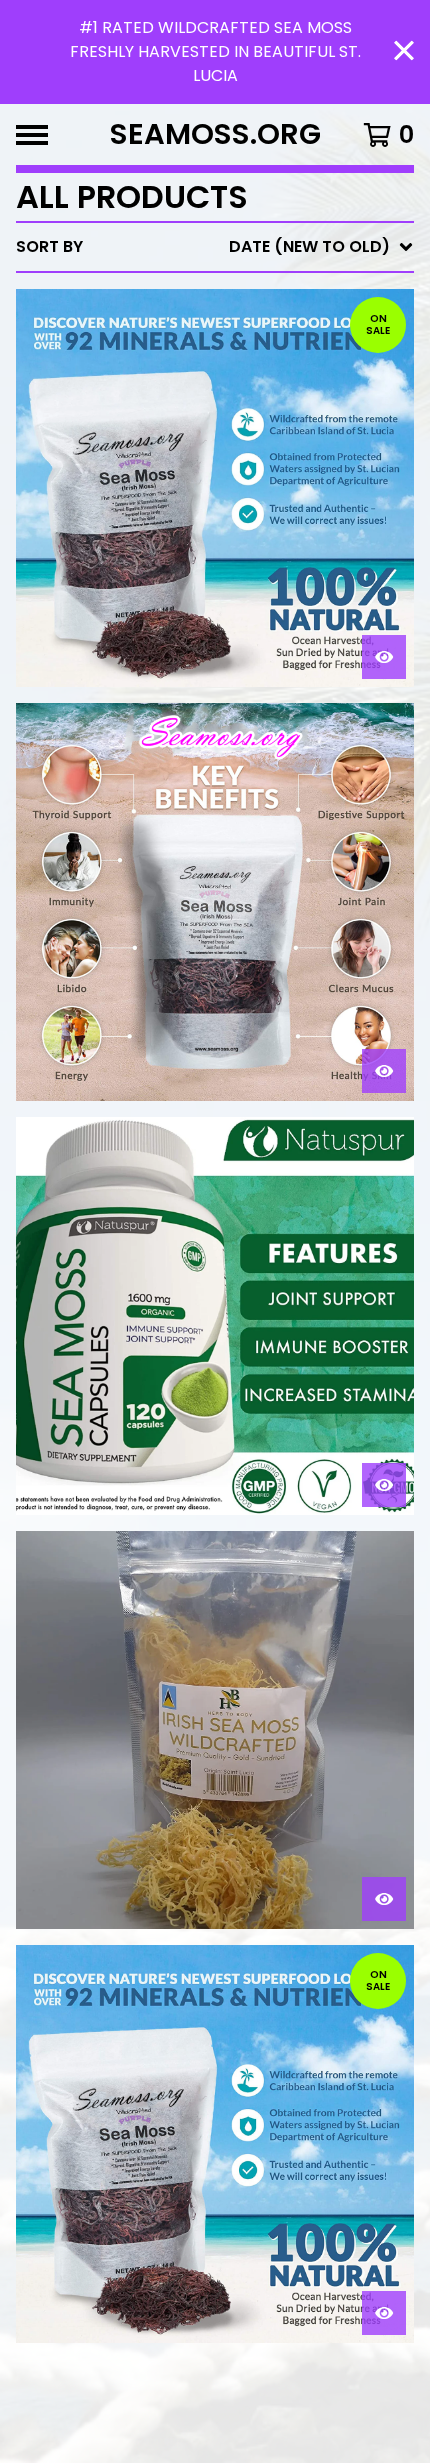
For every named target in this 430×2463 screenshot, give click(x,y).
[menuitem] (215, 247)
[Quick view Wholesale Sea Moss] (384, 1071)
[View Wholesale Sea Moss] (215, 902)
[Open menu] (32, 135)
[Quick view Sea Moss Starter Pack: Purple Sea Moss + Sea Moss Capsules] (384, 657)
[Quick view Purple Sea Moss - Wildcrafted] (384, 2313)
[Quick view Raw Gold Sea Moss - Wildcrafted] (384, 1899)
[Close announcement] (404, 52)
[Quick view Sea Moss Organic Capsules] (384, 1485)
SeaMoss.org (215, 134)
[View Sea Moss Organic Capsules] (215, 1316)
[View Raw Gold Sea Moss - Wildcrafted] (215, 1730)
